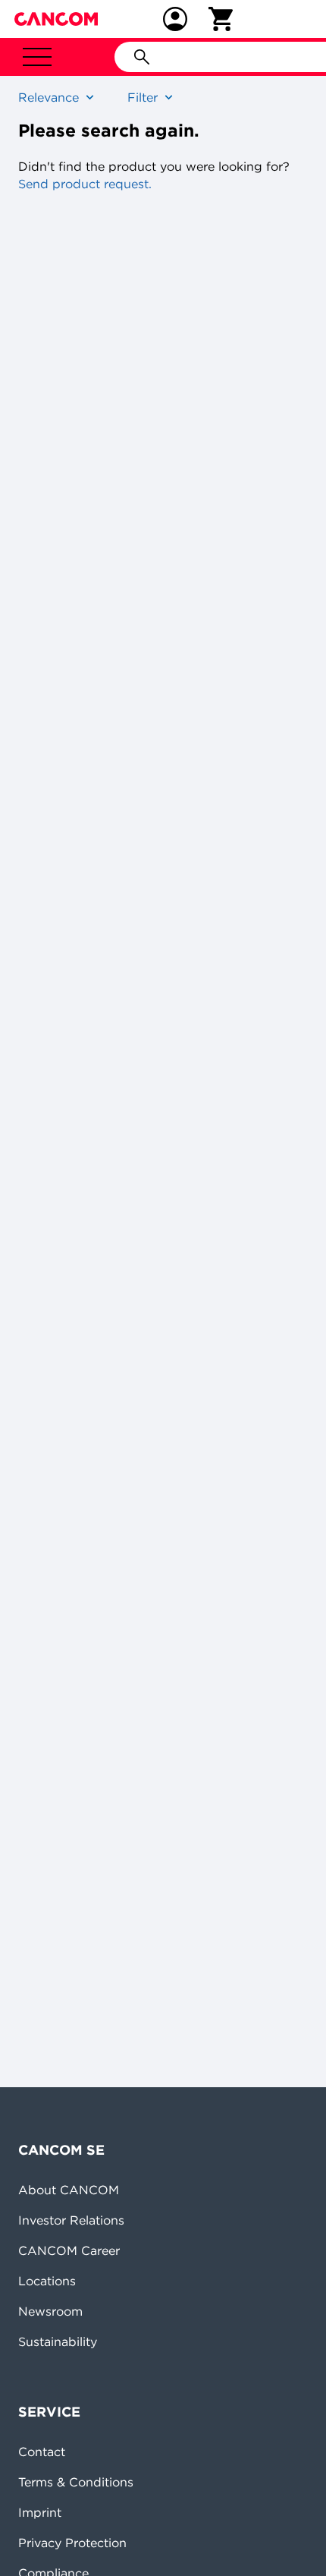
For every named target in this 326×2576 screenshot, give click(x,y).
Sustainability (58, 2341)
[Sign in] (175, 19)
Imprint (40, 2512)
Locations (47, 2281)
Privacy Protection (72, 2543)
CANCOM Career (69, 2250)
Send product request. (85, 184)
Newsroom (50, 2311)
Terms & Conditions (76, 2482)
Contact (42, 2452)
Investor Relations (71, 2220)
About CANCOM (69, 2190)
